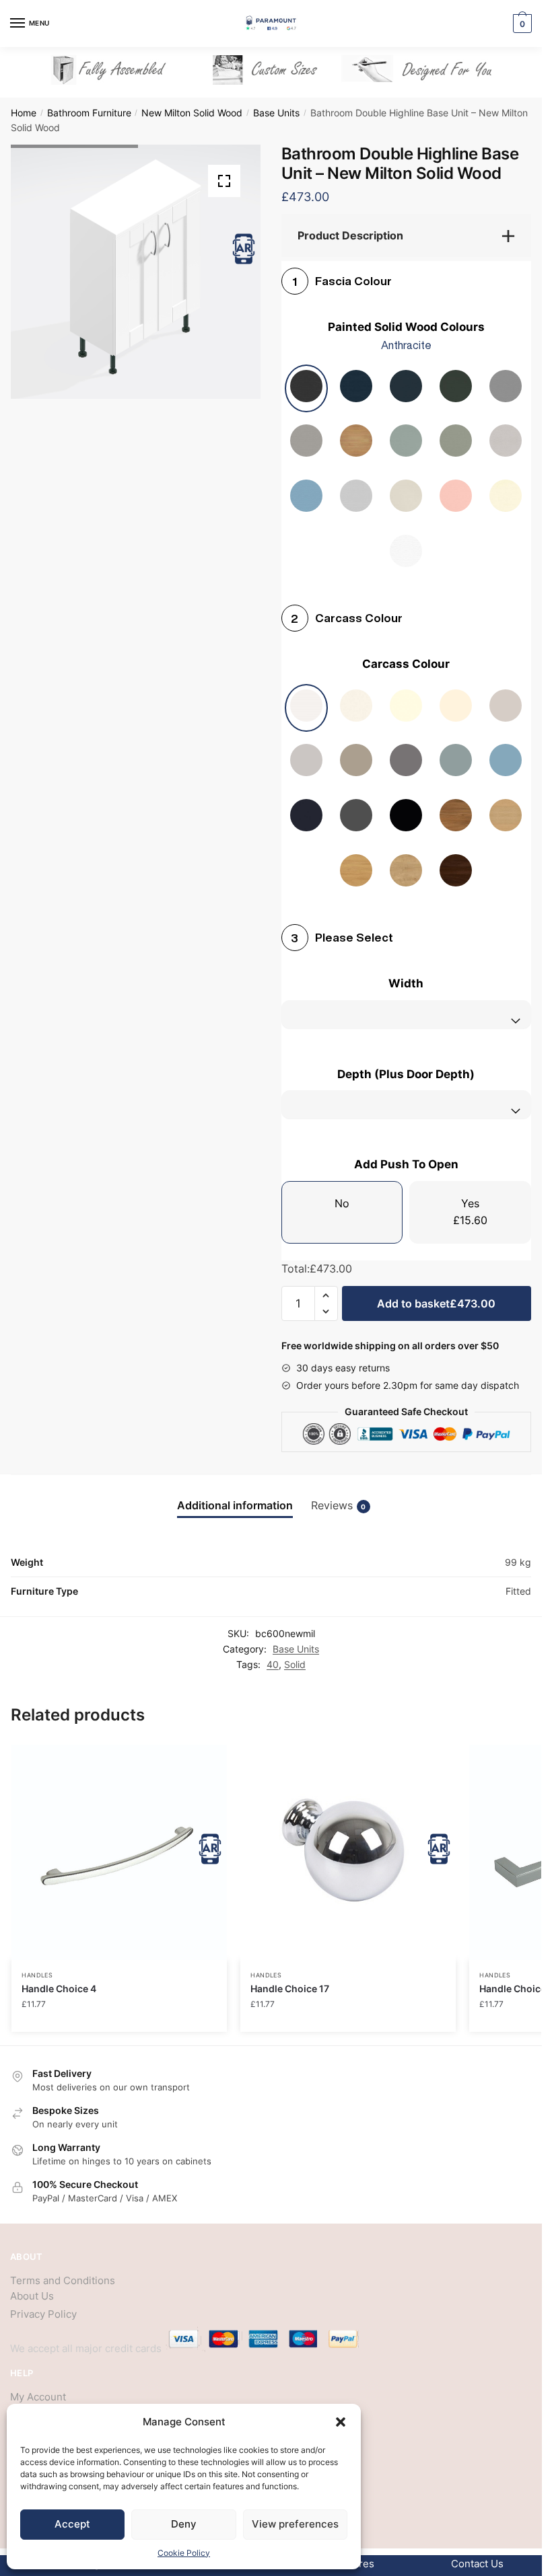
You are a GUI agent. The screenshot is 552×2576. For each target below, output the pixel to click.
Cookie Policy (184, 2553)
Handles (37, 1975)
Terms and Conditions (63, 2280)
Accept (72, 2524)
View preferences (295, 2524)
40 (273, 1664)
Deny (184, 2524)
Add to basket (436, 1303)
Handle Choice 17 (290, 1988)
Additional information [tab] (235, 1506)
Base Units (276, 113)
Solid (295, 1664)
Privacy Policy (43, 2314)
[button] (341, 2422)
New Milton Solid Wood (192, 113)
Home (24, 113)
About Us (32, 2296)
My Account (38, 2397)
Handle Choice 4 (59, 1988)
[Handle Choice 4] (119, 1852)
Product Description (350, 235)
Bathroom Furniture (89, 113)
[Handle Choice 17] (348, 1852)
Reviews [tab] (339, 1506)
